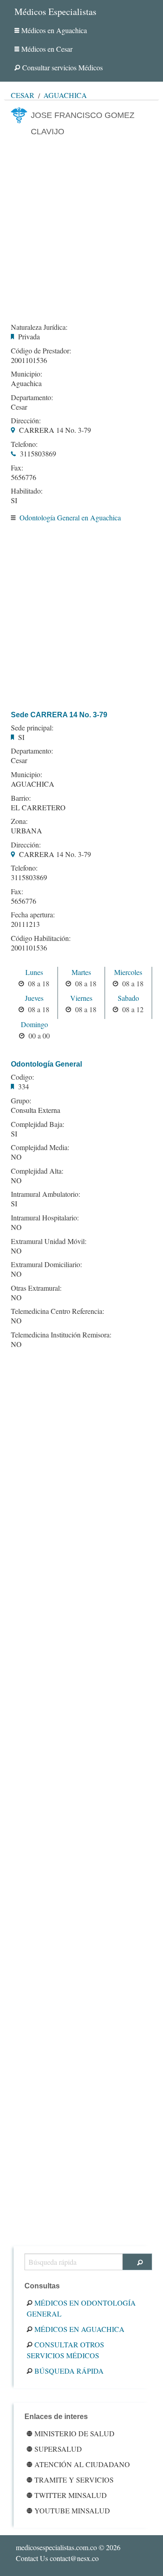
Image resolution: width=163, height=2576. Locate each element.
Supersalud (58, 2449)
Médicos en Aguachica (54, 30)
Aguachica (65, 95)
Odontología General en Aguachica (70, 517)
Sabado (128, 998)
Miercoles (128, 972)
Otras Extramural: (36, 1288)
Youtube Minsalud (72, 2510)
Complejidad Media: (40, 1147)
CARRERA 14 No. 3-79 (55, 430)
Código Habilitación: (41, 938)
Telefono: (24, 444)
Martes (81, 972)
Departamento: (32, 397)
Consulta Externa (36, 1110)
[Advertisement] (81, 229)
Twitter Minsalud (71, 2495)
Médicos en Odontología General (81, 2308)
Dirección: (26, 421)
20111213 (25, 924)
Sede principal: (32, 728)
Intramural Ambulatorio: (46, 1194)
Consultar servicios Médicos (62, 67)
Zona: (19, 821)
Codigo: (22, 1077)
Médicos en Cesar (47, 49)
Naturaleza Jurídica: (39, 327)
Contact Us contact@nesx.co (57, 2558)
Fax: (17, 468)
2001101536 (29, 360)
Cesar (23, 95)
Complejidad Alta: (37, 1171)
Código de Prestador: (41, 351)
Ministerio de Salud (74, 2433)
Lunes (34, 972)
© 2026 (68, 2547)
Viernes (81, 998)
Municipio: (26, 374)
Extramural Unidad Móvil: (49, 1241)
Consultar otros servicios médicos (65, 2350)
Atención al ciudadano (82, 2464)
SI (14, 500)
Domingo (34, 1024)
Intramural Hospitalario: (45, 1218)
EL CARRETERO (38, 807)
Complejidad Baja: (38, 1124)
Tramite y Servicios (74, 2480)
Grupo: (21, 1101)
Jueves (34, 998)
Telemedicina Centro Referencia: (58, 1311)
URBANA (26, 830)
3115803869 (38, 453)
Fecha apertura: (33, 915)
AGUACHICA (33, 784)
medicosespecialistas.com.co (56, 2547)
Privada (29, 336)
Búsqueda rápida (69, 2371)
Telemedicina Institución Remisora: (61, 1335)
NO (16, 1157)
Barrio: (21, 798)
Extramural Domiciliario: (46, 1264)
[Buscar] (137, 2262)
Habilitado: (27, 491)
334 (24, 1086)
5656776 (24, 477)
